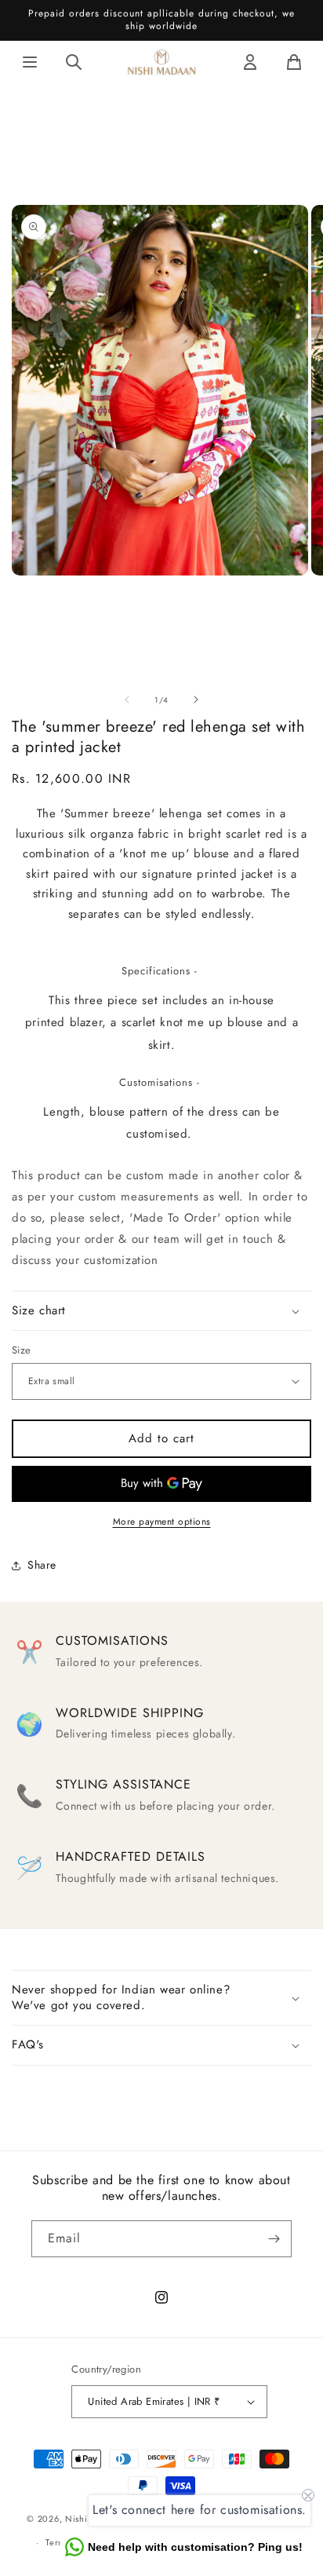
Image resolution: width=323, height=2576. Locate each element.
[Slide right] (196, 700)
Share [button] (42, 1565)
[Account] (250, 62)
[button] (161, 1311)
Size (22, 1350)
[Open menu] (30, 62)
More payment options (162, 1522)
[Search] (74, 62)
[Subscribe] (274, 2239)
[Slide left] (127, 700)
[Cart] (294, 62)
